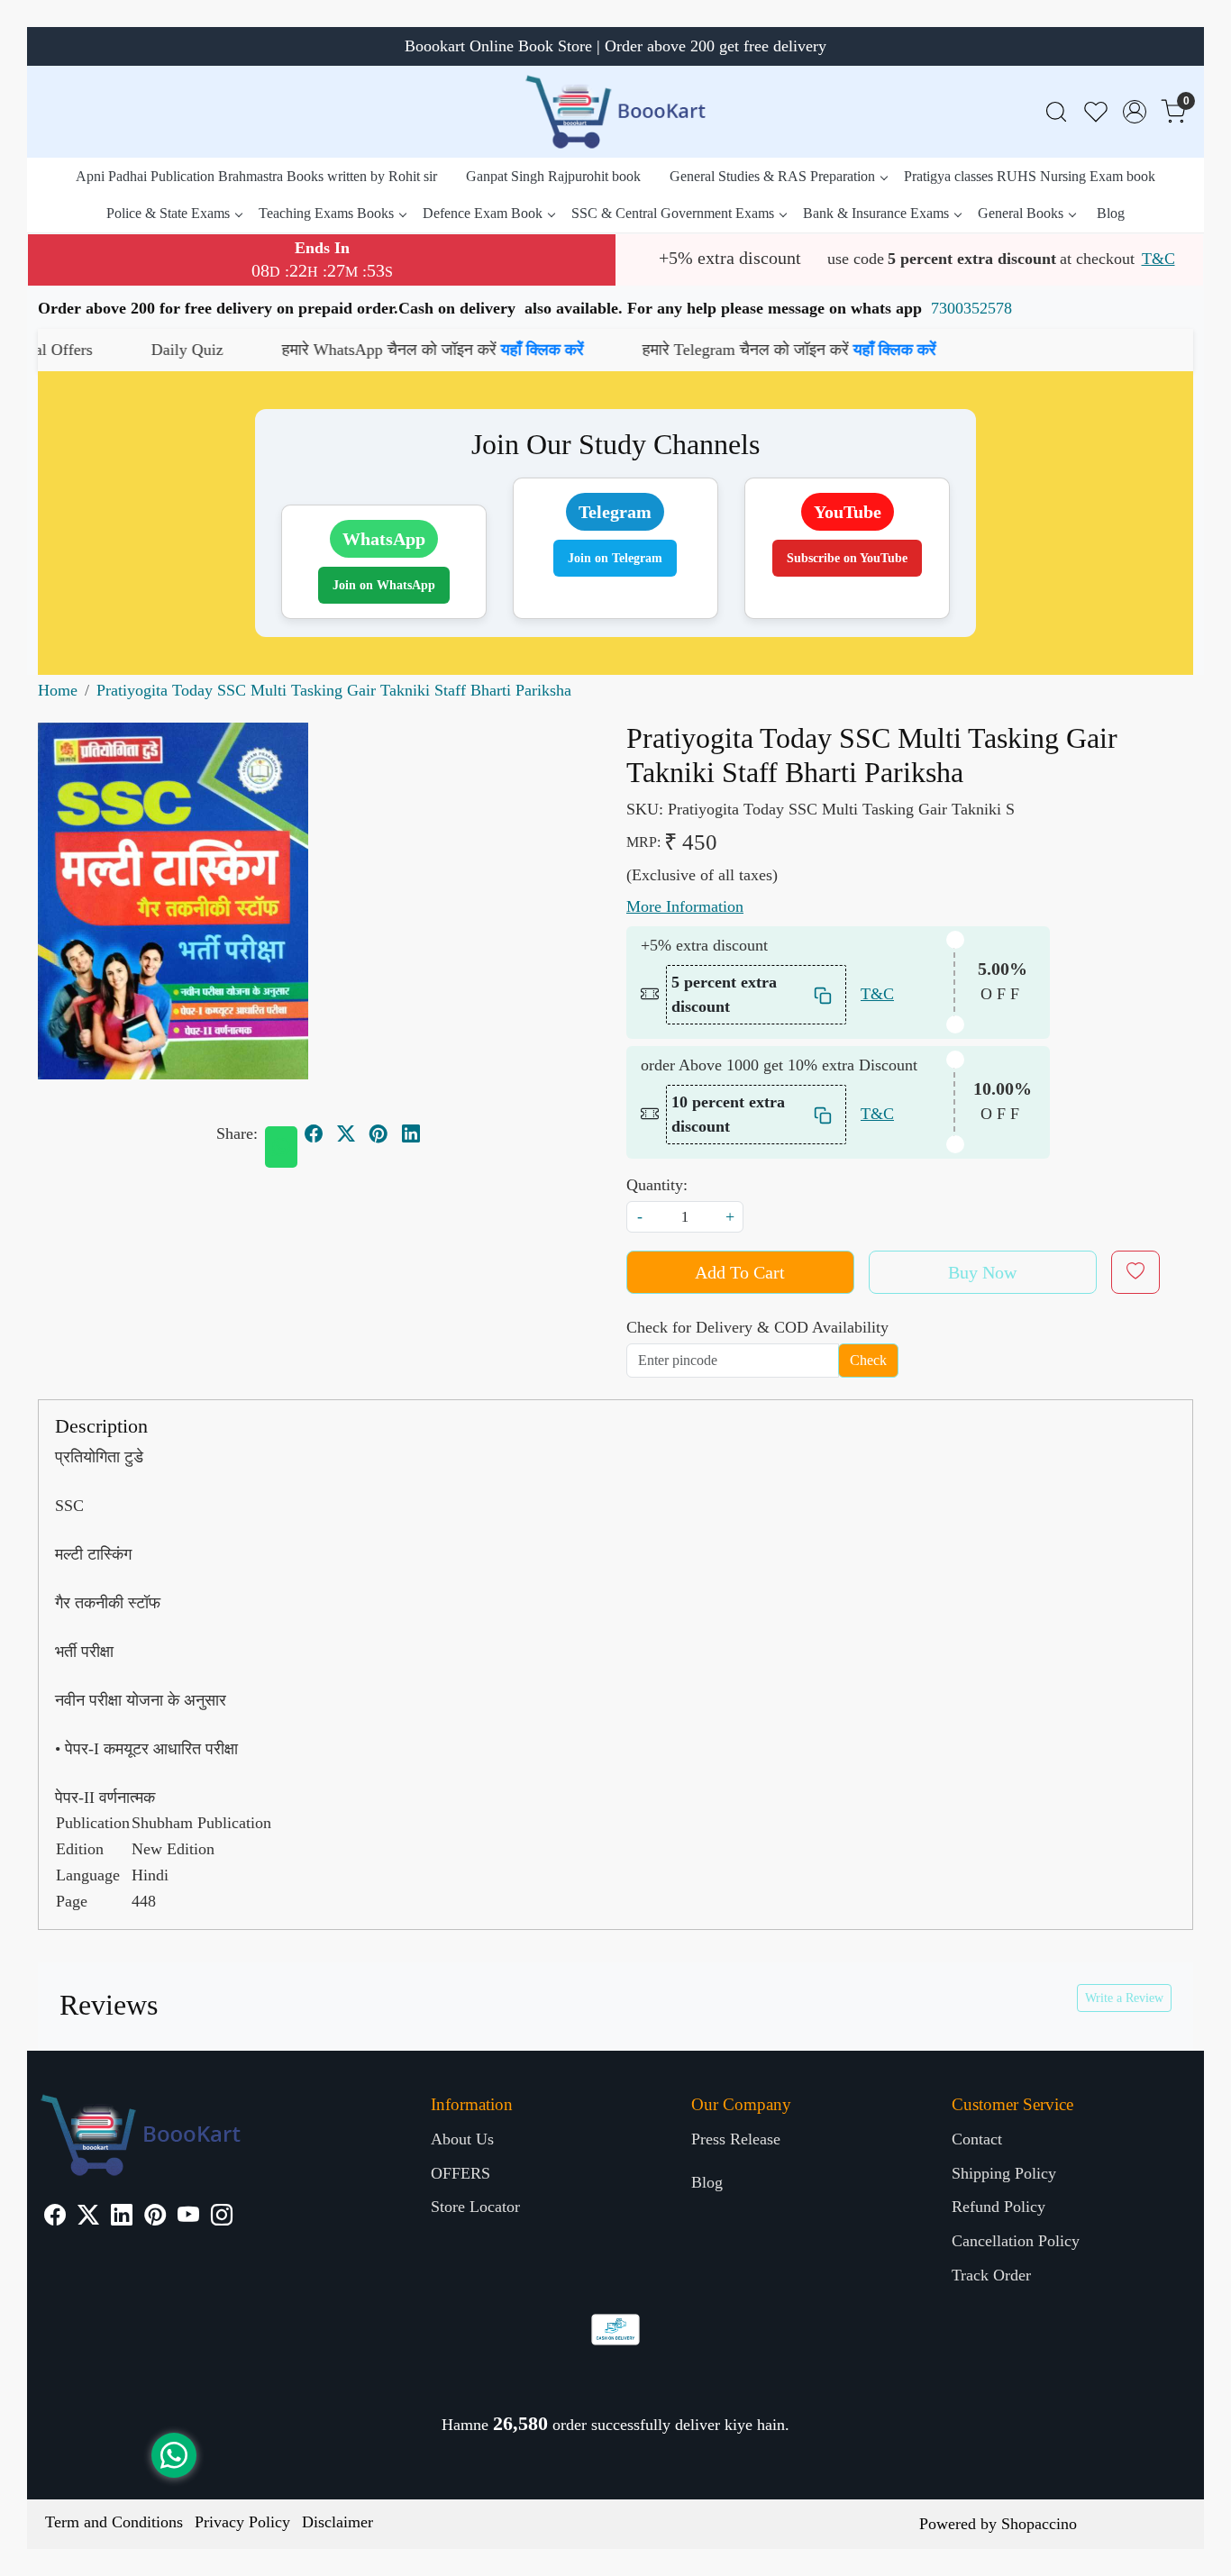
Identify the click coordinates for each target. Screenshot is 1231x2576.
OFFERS (460, 2173)
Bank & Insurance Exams (876, 213)
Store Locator (475, 2207)
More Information (685, 906)
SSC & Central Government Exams (673, 213)
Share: (237, 1133)
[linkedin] (411, 1133)
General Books (1021, 213)
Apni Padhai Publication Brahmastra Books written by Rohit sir (256, 176)
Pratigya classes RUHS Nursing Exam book (1030, 176)
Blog (1111, 213)
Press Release (736, 2139)
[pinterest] (378, 1133)
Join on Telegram (615, 558)
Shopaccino (1039, 2524)
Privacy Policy (242, 2522)
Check (868, 1360)
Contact (977, 2139)
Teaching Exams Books (326, 213)
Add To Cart (740, 1272)
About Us (462, 2139)
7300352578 (971, 308)
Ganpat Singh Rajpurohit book (553, 176)
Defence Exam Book (483, 213)
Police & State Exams (168, 213)
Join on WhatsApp (384, 585)
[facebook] (314, 1133)
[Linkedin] (122, 2217)
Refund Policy (998, 2207)
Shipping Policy (1004, 2173)
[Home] (615, 112)
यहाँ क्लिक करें (444, 350)
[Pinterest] (155, 2217)
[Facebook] (55, 2217)
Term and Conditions (114, 2522)
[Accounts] (1135, 112)
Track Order (991, 2275)
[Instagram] (222, 2217)
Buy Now (982, 1272)
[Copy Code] (824, 994)
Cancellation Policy (1016, 2241)
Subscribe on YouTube (847, 558)
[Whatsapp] (281, 1147)
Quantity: (657, 1185)
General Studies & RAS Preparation (772, 176)
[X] (88, 2217)
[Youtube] (188, 2217)
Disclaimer (337, 2522)
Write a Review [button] (1124, 1998)
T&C (1158, 259)
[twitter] (346, 1133)
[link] (1056, 112)
